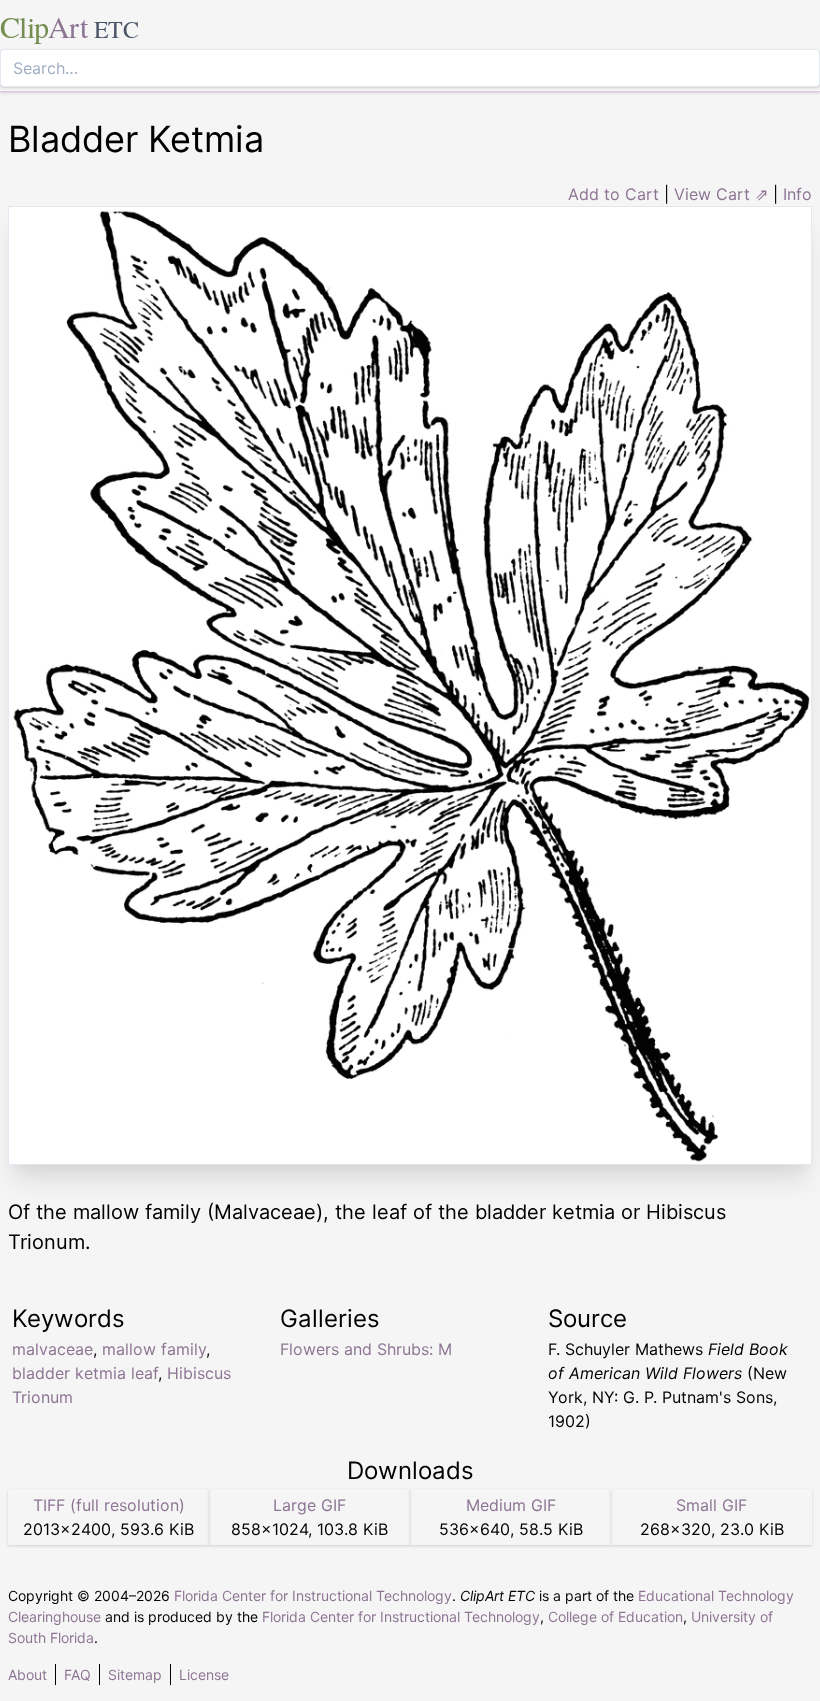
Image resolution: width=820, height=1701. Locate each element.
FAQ (77, 1674)
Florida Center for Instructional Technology (313, 1595)
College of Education (615, 1616)
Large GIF (309, 1505)
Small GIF (711, 1505)
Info (797, 194)
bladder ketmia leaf (85, 1373)
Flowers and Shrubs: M (366, 1349)
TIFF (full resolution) (109, 1505)
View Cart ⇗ (721, 194)
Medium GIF (511, 1505)
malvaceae (52, 1349)
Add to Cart (613, 194)
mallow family (154, 1349)
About (27, 1674)
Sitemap (135, 1674)
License (204, 1674)
